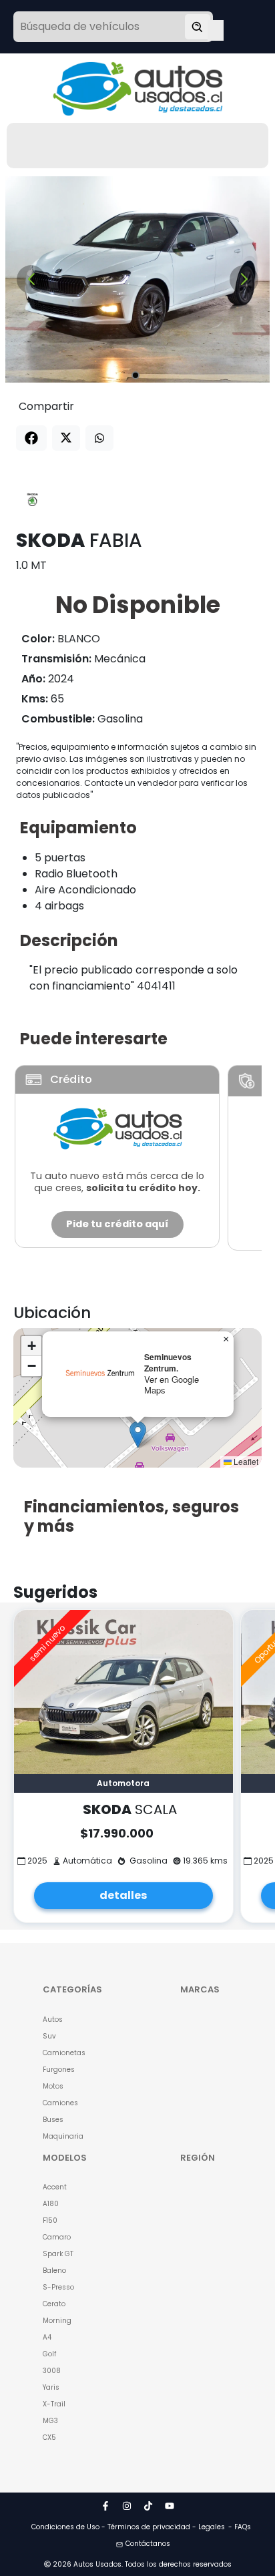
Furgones (59, 2070)
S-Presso (58, 2287)
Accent (55, 2187)
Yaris (51, 2387)
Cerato (54, 2304)
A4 (47, 2337)
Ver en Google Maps (172, 1385)
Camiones (60, 2103)
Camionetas (64, 2053)
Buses (53, 2120)
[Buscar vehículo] (198, 27)
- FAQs (240, 2527)
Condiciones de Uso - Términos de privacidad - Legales (128, 2527)
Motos (53, 2086)
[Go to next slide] (244, 279)
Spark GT (58, 2254)
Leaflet (245, 1461)
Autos (53, 2019)
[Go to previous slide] (31, 279)
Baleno (54, 2271)
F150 (50, 2220)
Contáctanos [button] (148, 2544)
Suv (49, 2036)
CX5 (49, 2437)
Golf (49, 2354)
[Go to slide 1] (135, 375)
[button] (138, 1435)
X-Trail (54, 2404)
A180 (51, 2204)
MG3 (50, 2421)
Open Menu (216, 28)
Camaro (57, 2237)
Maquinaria (63, 2136)
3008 (52, 2371)
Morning (57, 2321)
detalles (123, 1895)
